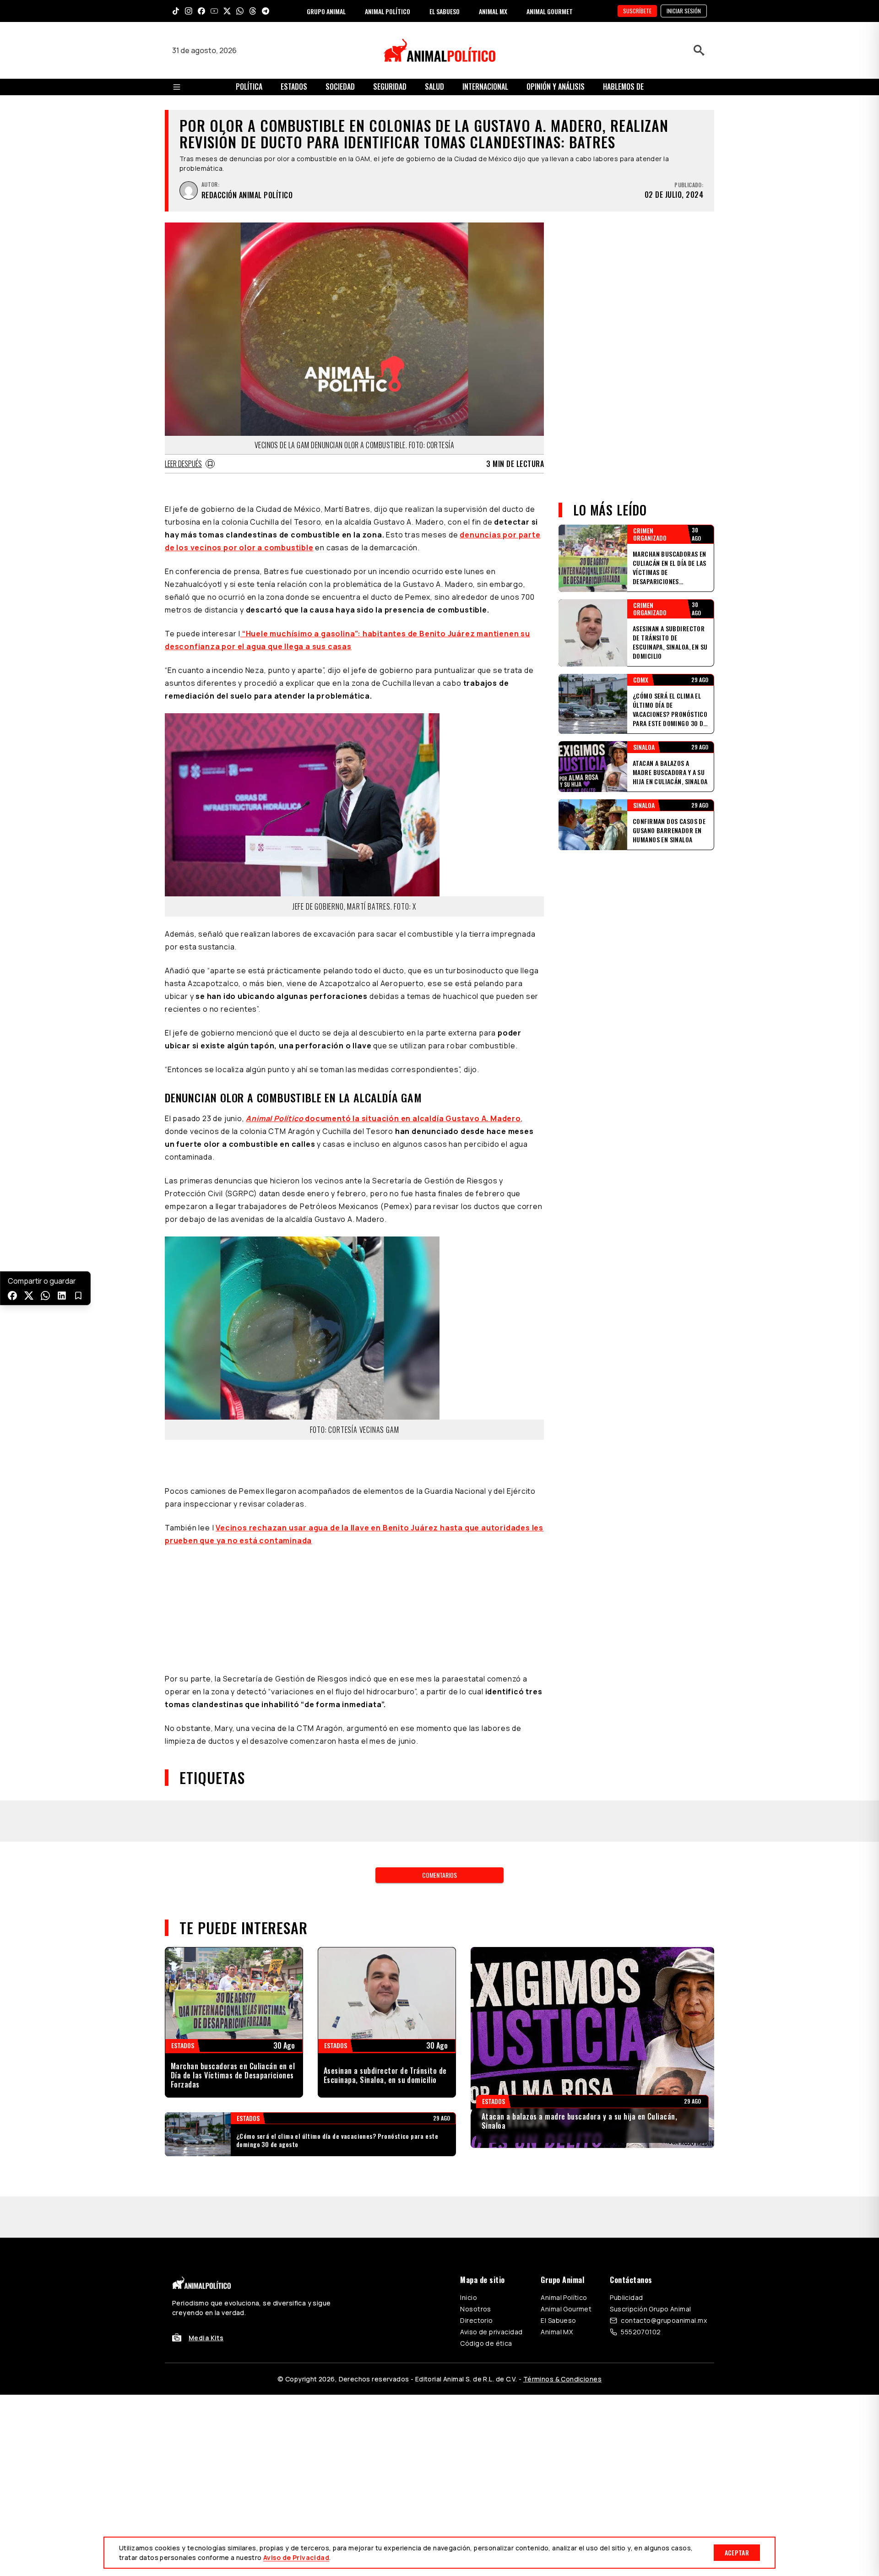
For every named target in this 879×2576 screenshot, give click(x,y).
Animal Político (564, 2297)
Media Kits (206, 2338)
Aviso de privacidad (491, 2332)
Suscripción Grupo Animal (650, 2309)
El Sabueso (558, 2320)
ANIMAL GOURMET (550, 11)
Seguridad (390, 87)
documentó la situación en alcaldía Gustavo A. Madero (383, 1118)
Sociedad (340, 87)
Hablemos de (623, 87)
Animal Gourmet (566, 2309)
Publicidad (626, 2297)
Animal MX (557, 2332)
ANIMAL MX (493, 11)
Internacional (485, 87)
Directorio (476, 2320)
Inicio (469, 2297)
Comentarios (439, 1875)
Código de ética (486, 2343)
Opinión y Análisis (556, 87)
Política (249, 87)
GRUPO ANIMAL (326, 11)
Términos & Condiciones (562, 2379)
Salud (434, 87)
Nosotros (475, 2309)
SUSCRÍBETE (637, 11)
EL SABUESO (445, 11)
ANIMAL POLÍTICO (388, 11)
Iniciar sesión (684, 11)
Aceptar (737, 2552)
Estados (294, 87)
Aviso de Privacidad (296, 2557)
